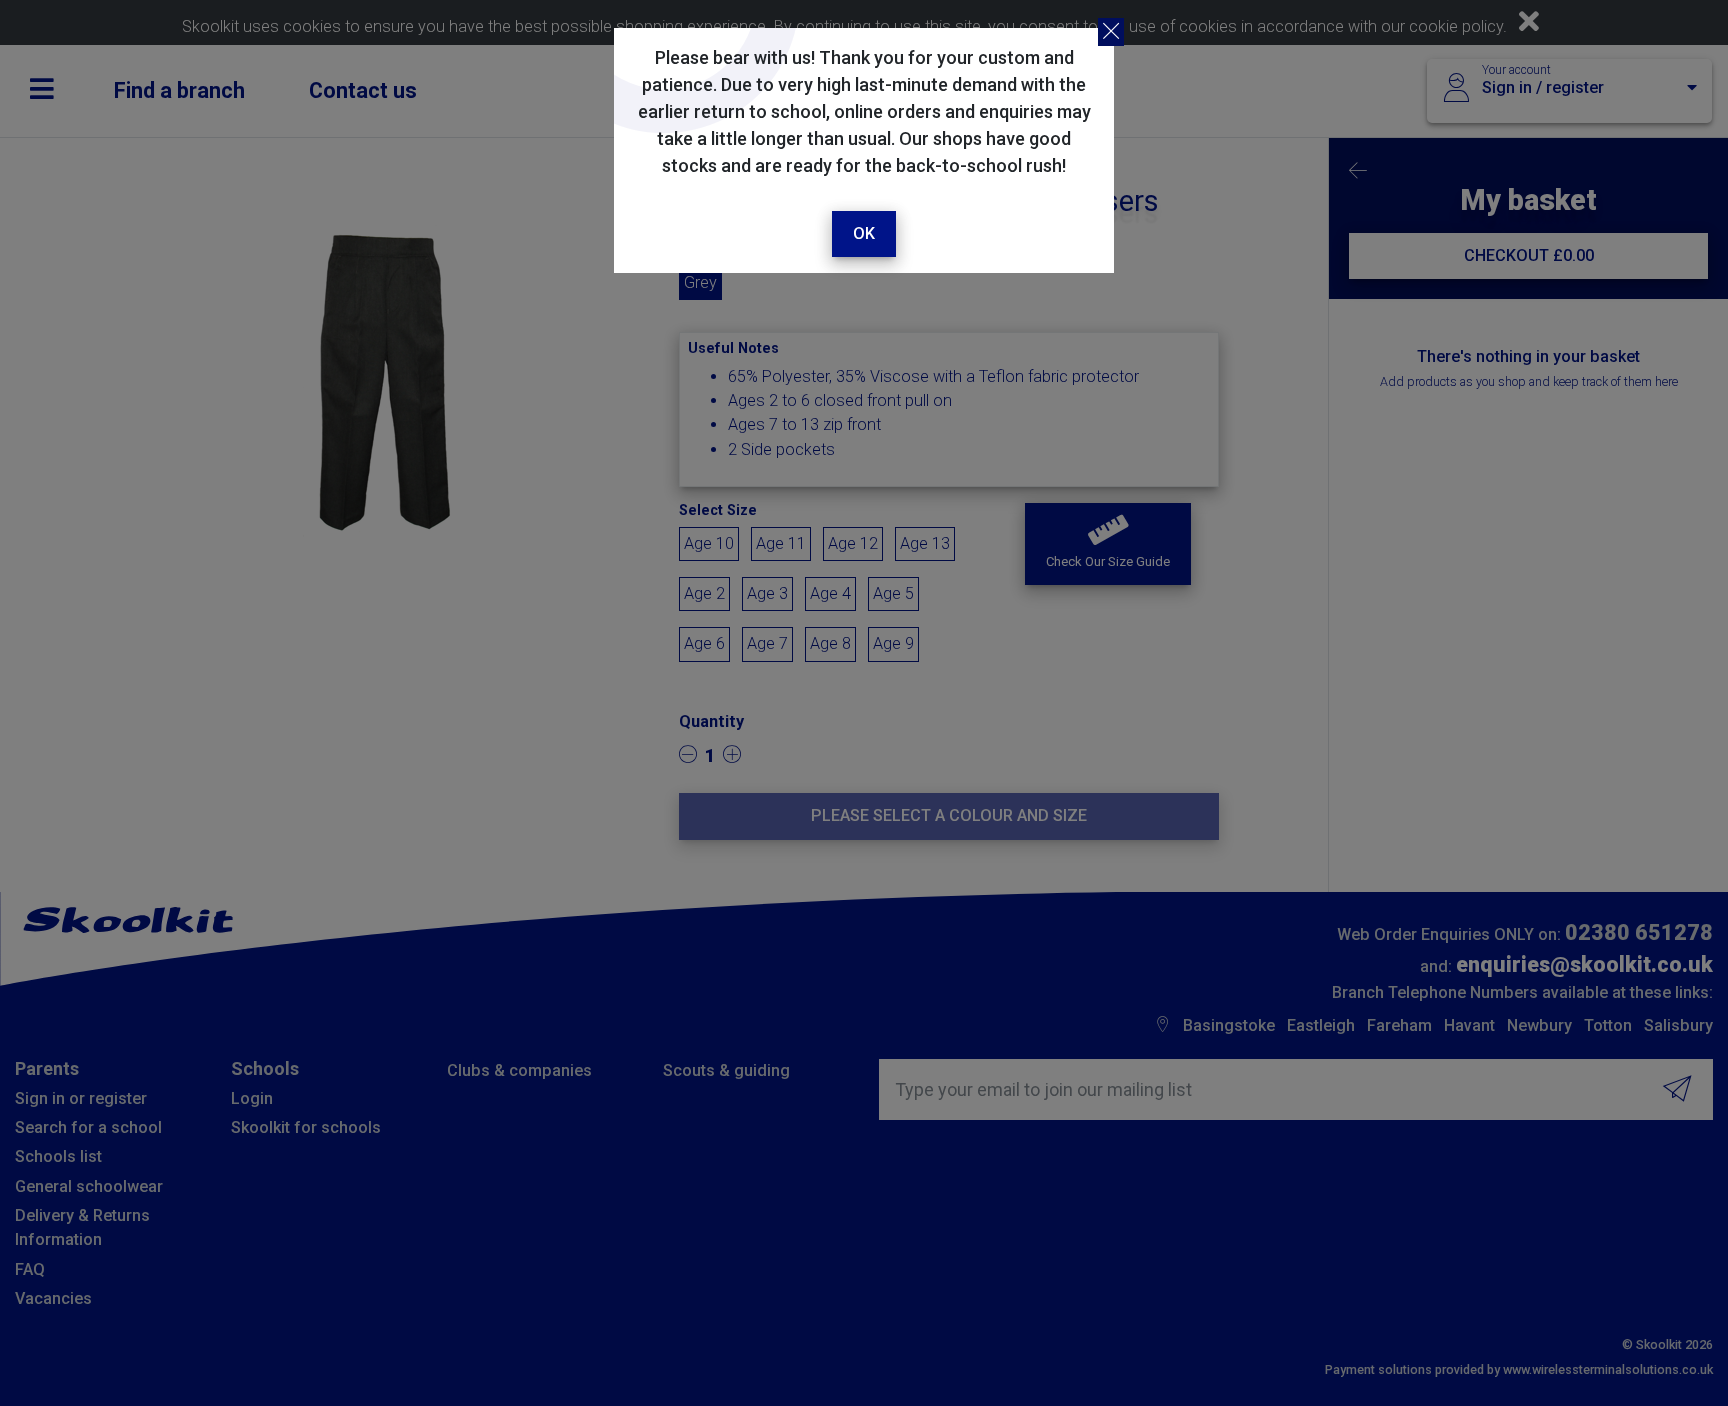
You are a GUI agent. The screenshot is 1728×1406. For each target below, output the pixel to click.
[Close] (1111, 32)
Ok (864, 233)
